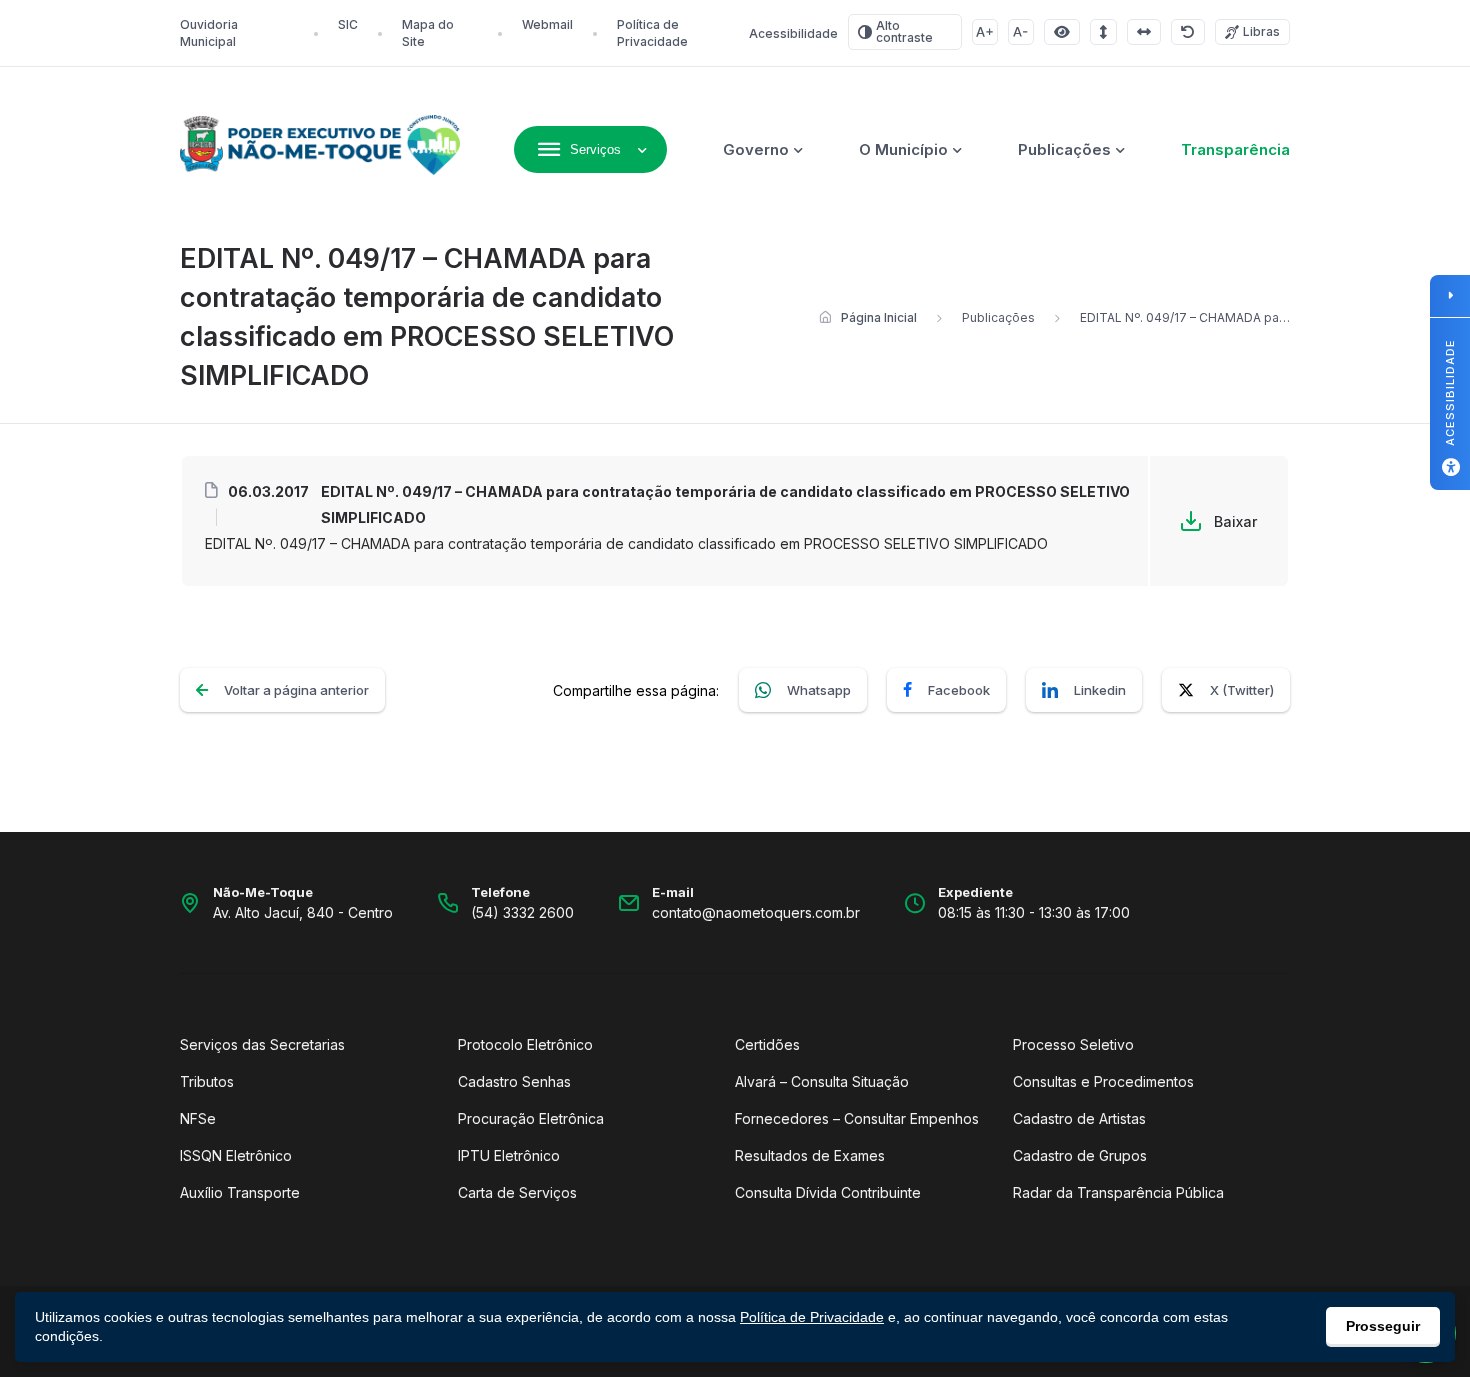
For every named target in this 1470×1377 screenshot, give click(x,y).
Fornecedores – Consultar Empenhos (857, 1118)
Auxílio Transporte (240, 1192)
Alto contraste (904, 31)
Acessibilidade (793, 33)
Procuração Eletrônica (531, 1118)
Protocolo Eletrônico (525, 1044)
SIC (348, 24)
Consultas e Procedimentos (1103, 1081)
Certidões (767, 1044)
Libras (1261, 31)
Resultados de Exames (810, 1155)
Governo (756, 149)
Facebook (959, 690)
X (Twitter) (1242, 690)
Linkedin (1100, 690)
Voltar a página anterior (296, 690)
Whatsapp (819, 690)
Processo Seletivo (1073, 1044)
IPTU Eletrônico (509, 1155)
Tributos (207, 1081)
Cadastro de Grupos (1080, 1155)
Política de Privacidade (812, 1317)
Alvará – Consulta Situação (822, 1081)
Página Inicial (879, 317)
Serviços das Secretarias (262, 1044)
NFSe (198, 1118)
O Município (903, 149)
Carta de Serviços (517, 1192)
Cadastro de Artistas (1079, 1118)
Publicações (1064, 149)
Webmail (547, 24)
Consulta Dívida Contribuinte (828, 1192)
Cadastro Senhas (514, 1081)
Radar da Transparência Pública (1118, 1192)
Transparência (1235, 149)
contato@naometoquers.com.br (756, 912)
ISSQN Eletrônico (236, 1155)
